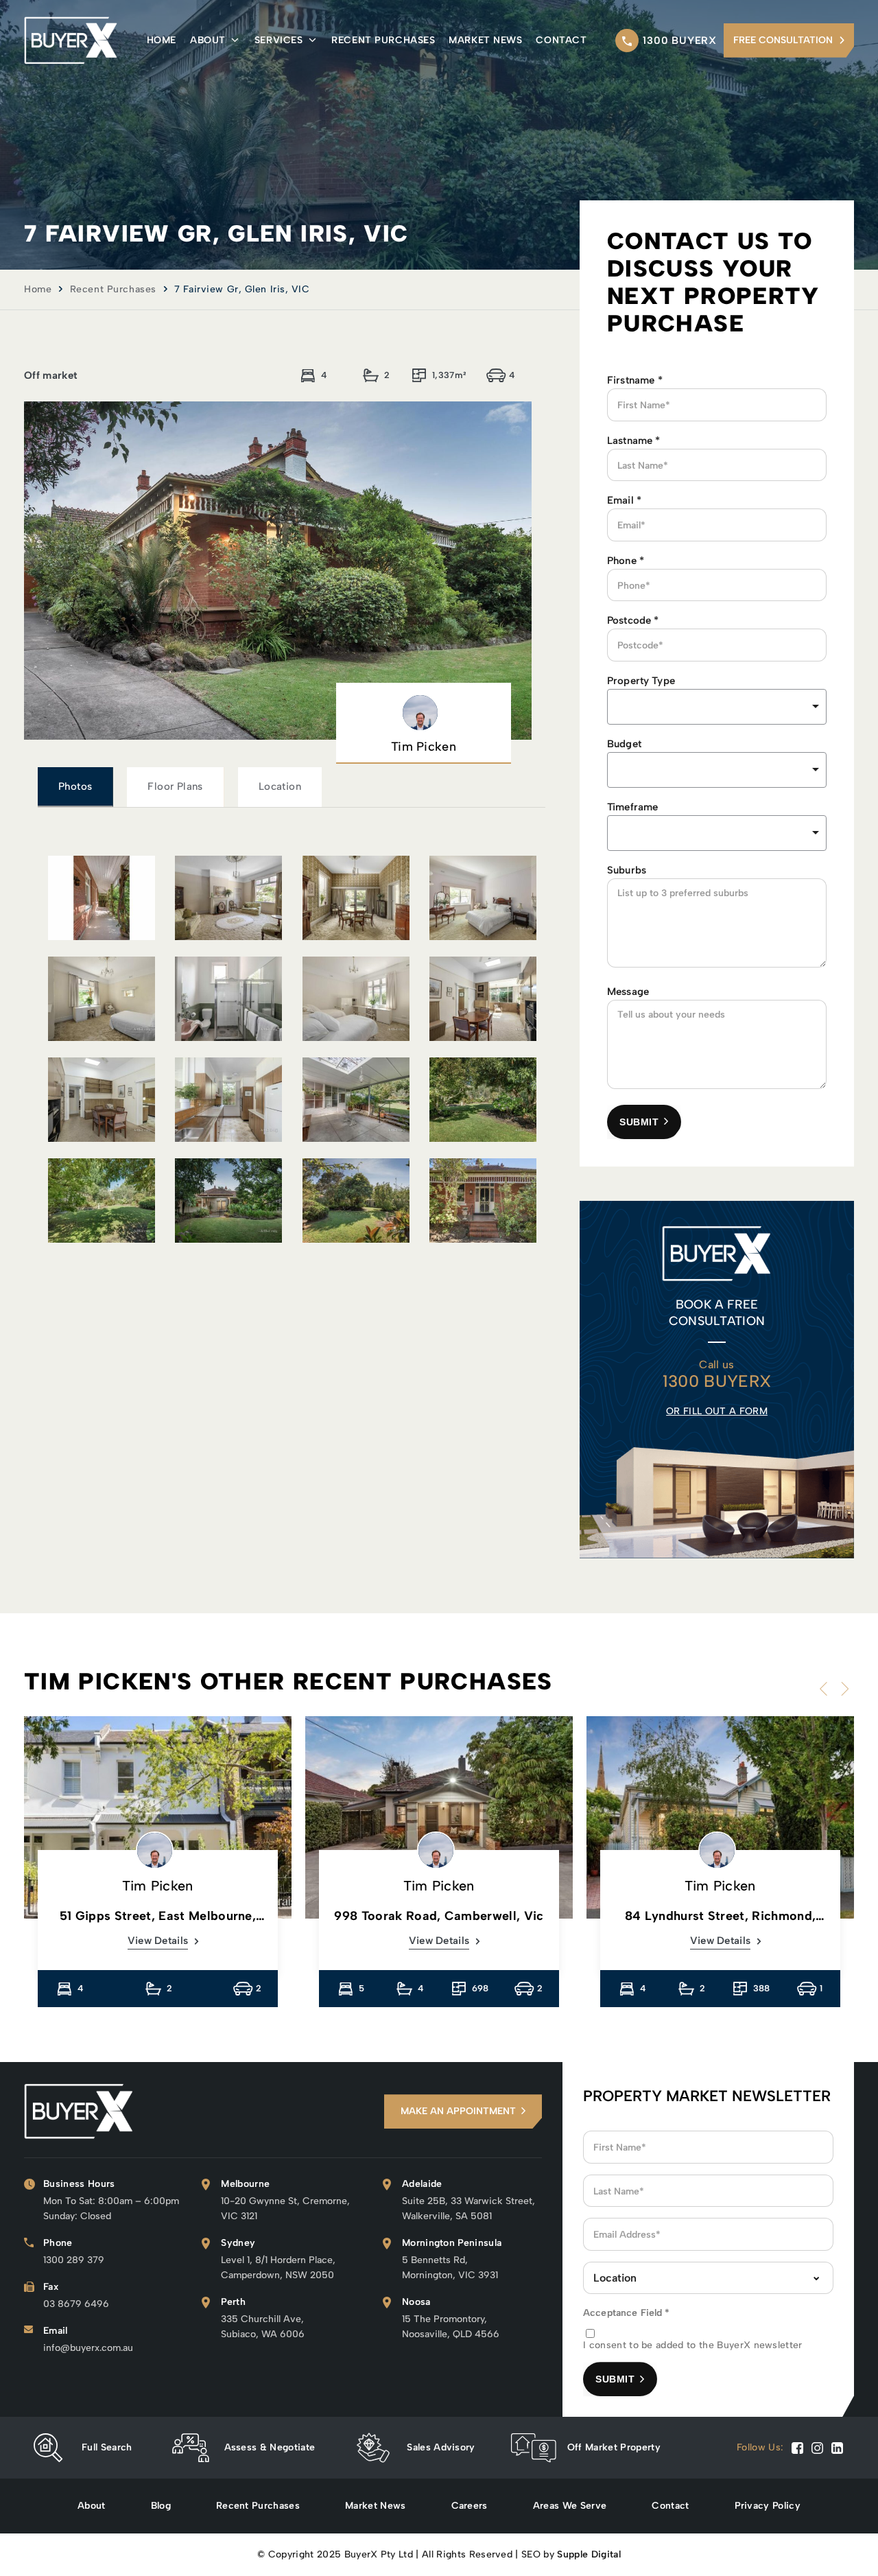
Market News (485, 40)
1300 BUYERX (680, 40)
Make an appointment (458, 2111)
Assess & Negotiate (270, 2447)
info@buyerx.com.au (88, 2348)
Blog (161, 2506)
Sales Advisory (441, 2447)
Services (278, 40)
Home (162, 40)
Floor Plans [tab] (175, 786)
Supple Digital (589, 2554)
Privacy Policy (768, 2506)
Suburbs (627, 870)
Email (624, 500)
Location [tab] (280, 786)
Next (842, 1689)
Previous (827, 1689)
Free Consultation (783, 40)
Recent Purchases (383, 40)
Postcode (633, 620)
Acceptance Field (627, 2313)
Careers (470, 2506)
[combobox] (717, 770)
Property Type (641, 681)
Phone (626, 561)
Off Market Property (614, 2447)
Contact (561, 40)
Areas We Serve (570, 2506)
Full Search (107, 2447)
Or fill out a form (717, 1411)
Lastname (634, 441)
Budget (624, 744)
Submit (639, 1122)
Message (628, 992)
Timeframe (632, 807)
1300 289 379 (74, 2260)
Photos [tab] (75, 786)
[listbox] (717, 707)
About (208, 40)
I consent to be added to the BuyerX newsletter (693, 2345)
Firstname (635, 380)
